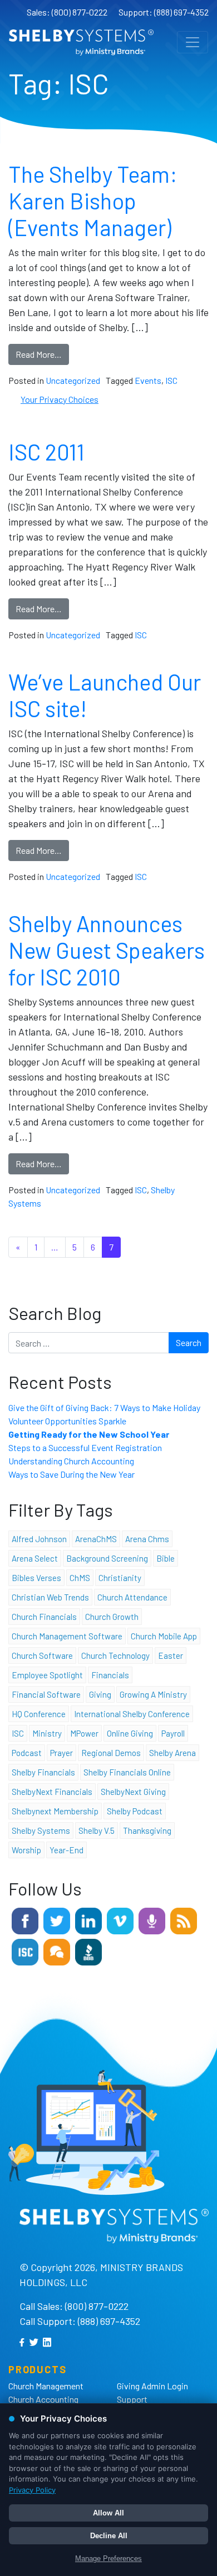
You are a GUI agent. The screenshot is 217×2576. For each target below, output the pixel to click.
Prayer (61, 1753)
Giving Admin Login (152, 2386)
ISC (171, 380)
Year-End (66, 1850)
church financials (44, 1617)
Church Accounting (43, 2399)
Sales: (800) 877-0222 (67, 12)
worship (26, 1850)
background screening (107, 1558)
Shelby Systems (41, 1830)
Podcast (27, 1753)
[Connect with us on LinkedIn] (88, 1920)
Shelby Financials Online (127, 1772)
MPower (84, 1733)
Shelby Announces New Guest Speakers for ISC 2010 (107, 950)
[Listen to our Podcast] (152, 1920)
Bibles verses (36, 1578)
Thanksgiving (147, 1830)
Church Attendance (132, 1597)
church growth (112, 1617)
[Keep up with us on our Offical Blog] (184, 1920)
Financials (110, 1675)
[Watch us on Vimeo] (120, 1920)
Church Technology (115, 1655)
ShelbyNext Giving (133, 1792)
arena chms (147, 1539)
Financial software (46, 1694)
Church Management (46, 2386)
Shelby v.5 (97, 1830)
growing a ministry (153, 1694)
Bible (166, 1558)
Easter (171, 1655)
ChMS (80, 1578)
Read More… (39, 354)
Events (148, 380)
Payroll (173, 1733)
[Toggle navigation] (193, 42)
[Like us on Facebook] (25, 1920)
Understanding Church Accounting (71, 1461)
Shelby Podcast (135, 1811)
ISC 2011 (46, 452)
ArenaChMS (96, 1539)
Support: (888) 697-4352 (164, 12)
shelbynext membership (55, 1811)
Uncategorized (73, 380)
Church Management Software (67, 1636)
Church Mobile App (164, 1636)
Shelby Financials (43, 1772)
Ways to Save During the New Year (71, 1474)
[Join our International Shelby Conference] (25, 1951)
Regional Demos (111, 1753)
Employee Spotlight (47, 1675)
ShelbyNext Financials (52, 1792)
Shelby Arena (172, 1753)
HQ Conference (39, 1714)
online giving (130, 1733)
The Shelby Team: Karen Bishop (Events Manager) (93, 201)
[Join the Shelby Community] (57, 1951)
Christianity (120, 1578)
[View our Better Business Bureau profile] (88, 1951)
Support (132, 2399)
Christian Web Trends (50, 1597)
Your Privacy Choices (60, 399)
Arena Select (35, 1558)
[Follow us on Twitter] (57, 1920)
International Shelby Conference (132, 1714)
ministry (47, 1733)
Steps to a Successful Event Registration (85, 1447)
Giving (100, 1694)
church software (42, 1655)
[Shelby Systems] (81, 42)
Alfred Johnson (39, 1539)
